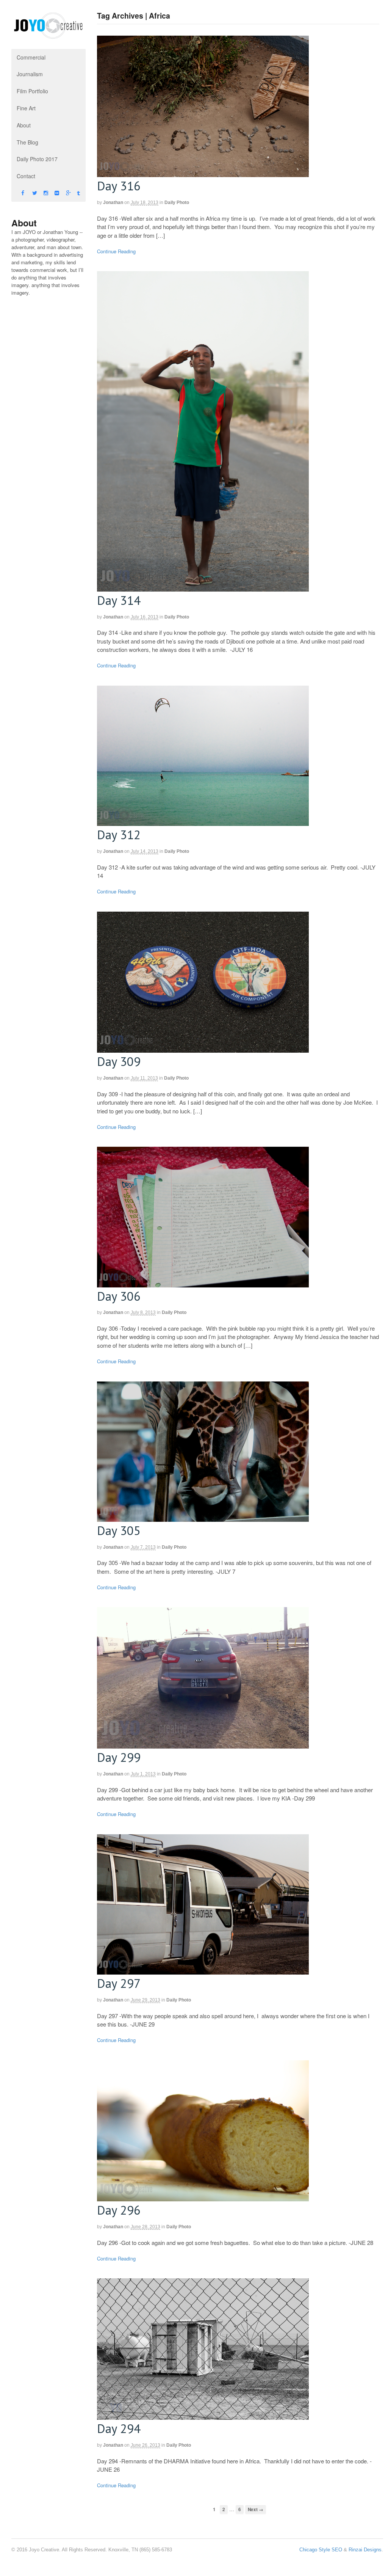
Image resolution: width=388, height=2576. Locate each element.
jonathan (113, 203)
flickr (50, 193)
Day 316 (119, 186)
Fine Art (26, 108)
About (24, 125)
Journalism (30, 74)
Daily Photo (177, 203)
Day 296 (119, 2210)
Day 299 (119, 1757)
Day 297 (119, 1983)
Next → (256, 2509)
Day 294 (119, 2428)
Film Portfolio (32, 91)
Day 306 (119, 1296)
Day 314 (119, 600)
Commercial (31, 57)
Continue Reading (116, 251)
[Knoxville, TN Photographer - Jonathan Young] (48, 35)
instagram (39, 193)
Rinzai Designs (365, 2550)
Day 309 (119, 1061)
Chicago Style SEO (321, 2550)
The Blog (27, 142)
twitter (28, 193)
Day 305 (119, 1530)
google (62, 193)
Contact (26, 176)
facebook (17, 193)
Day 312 (119, 834)
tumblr (73, 193)
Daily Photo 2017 (37, 159)
